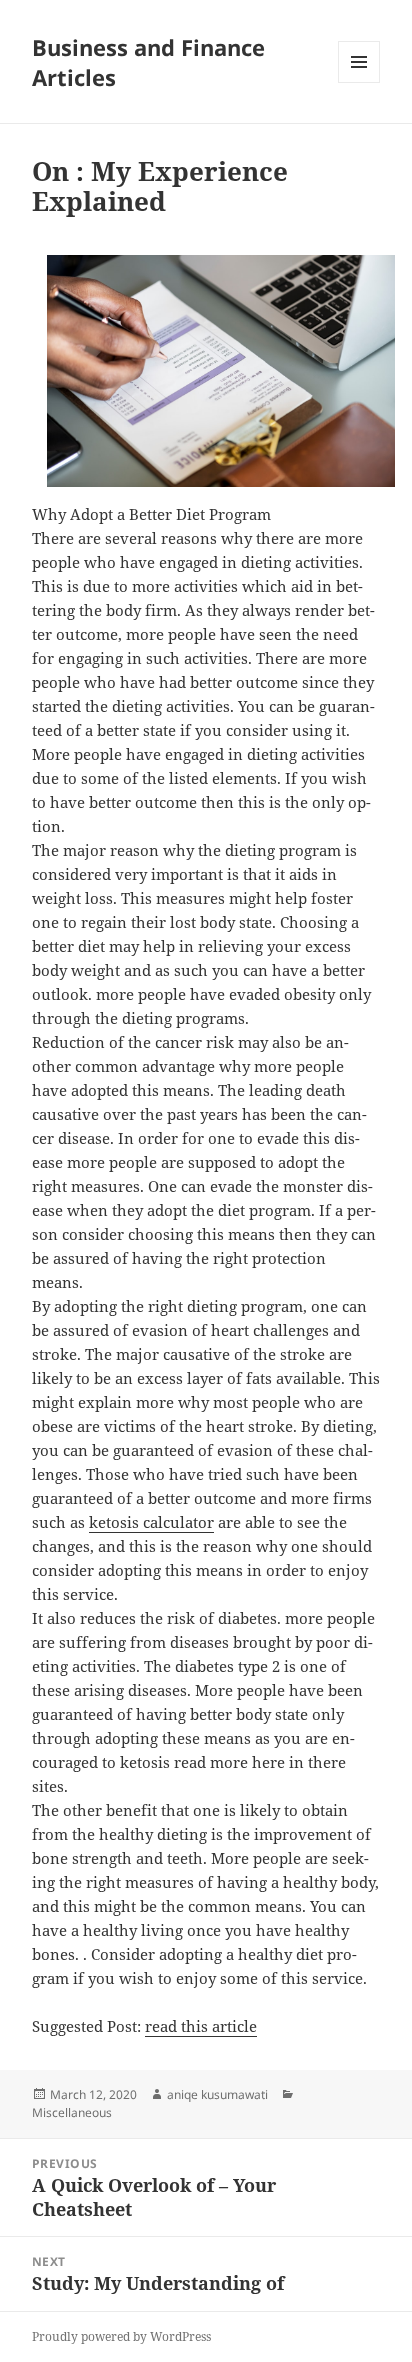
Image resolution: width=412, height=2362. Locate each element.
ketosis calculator (151, 1522)
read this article (201, 2026)
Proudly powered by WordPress (121, 2336)
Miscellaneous (72, 2112)
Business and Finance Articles (148, 62)
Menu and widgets (359, 82)
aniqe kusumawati (217, 2094)
